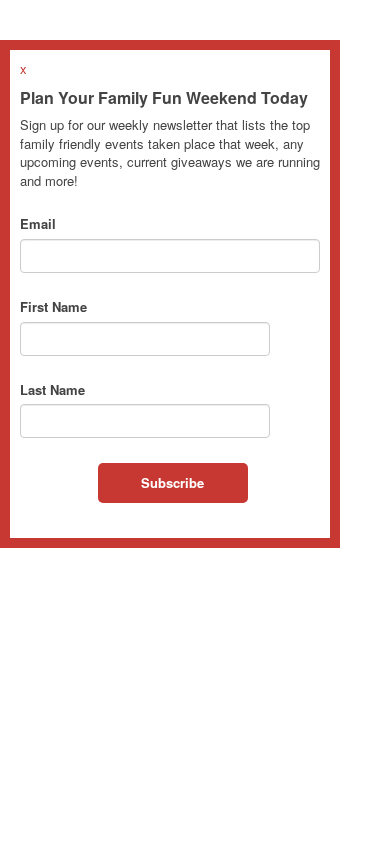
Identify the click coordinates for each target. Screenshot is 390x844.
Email (38, 224)
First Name (53, 307)
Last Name (52, 390)
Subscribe (172, 482)
